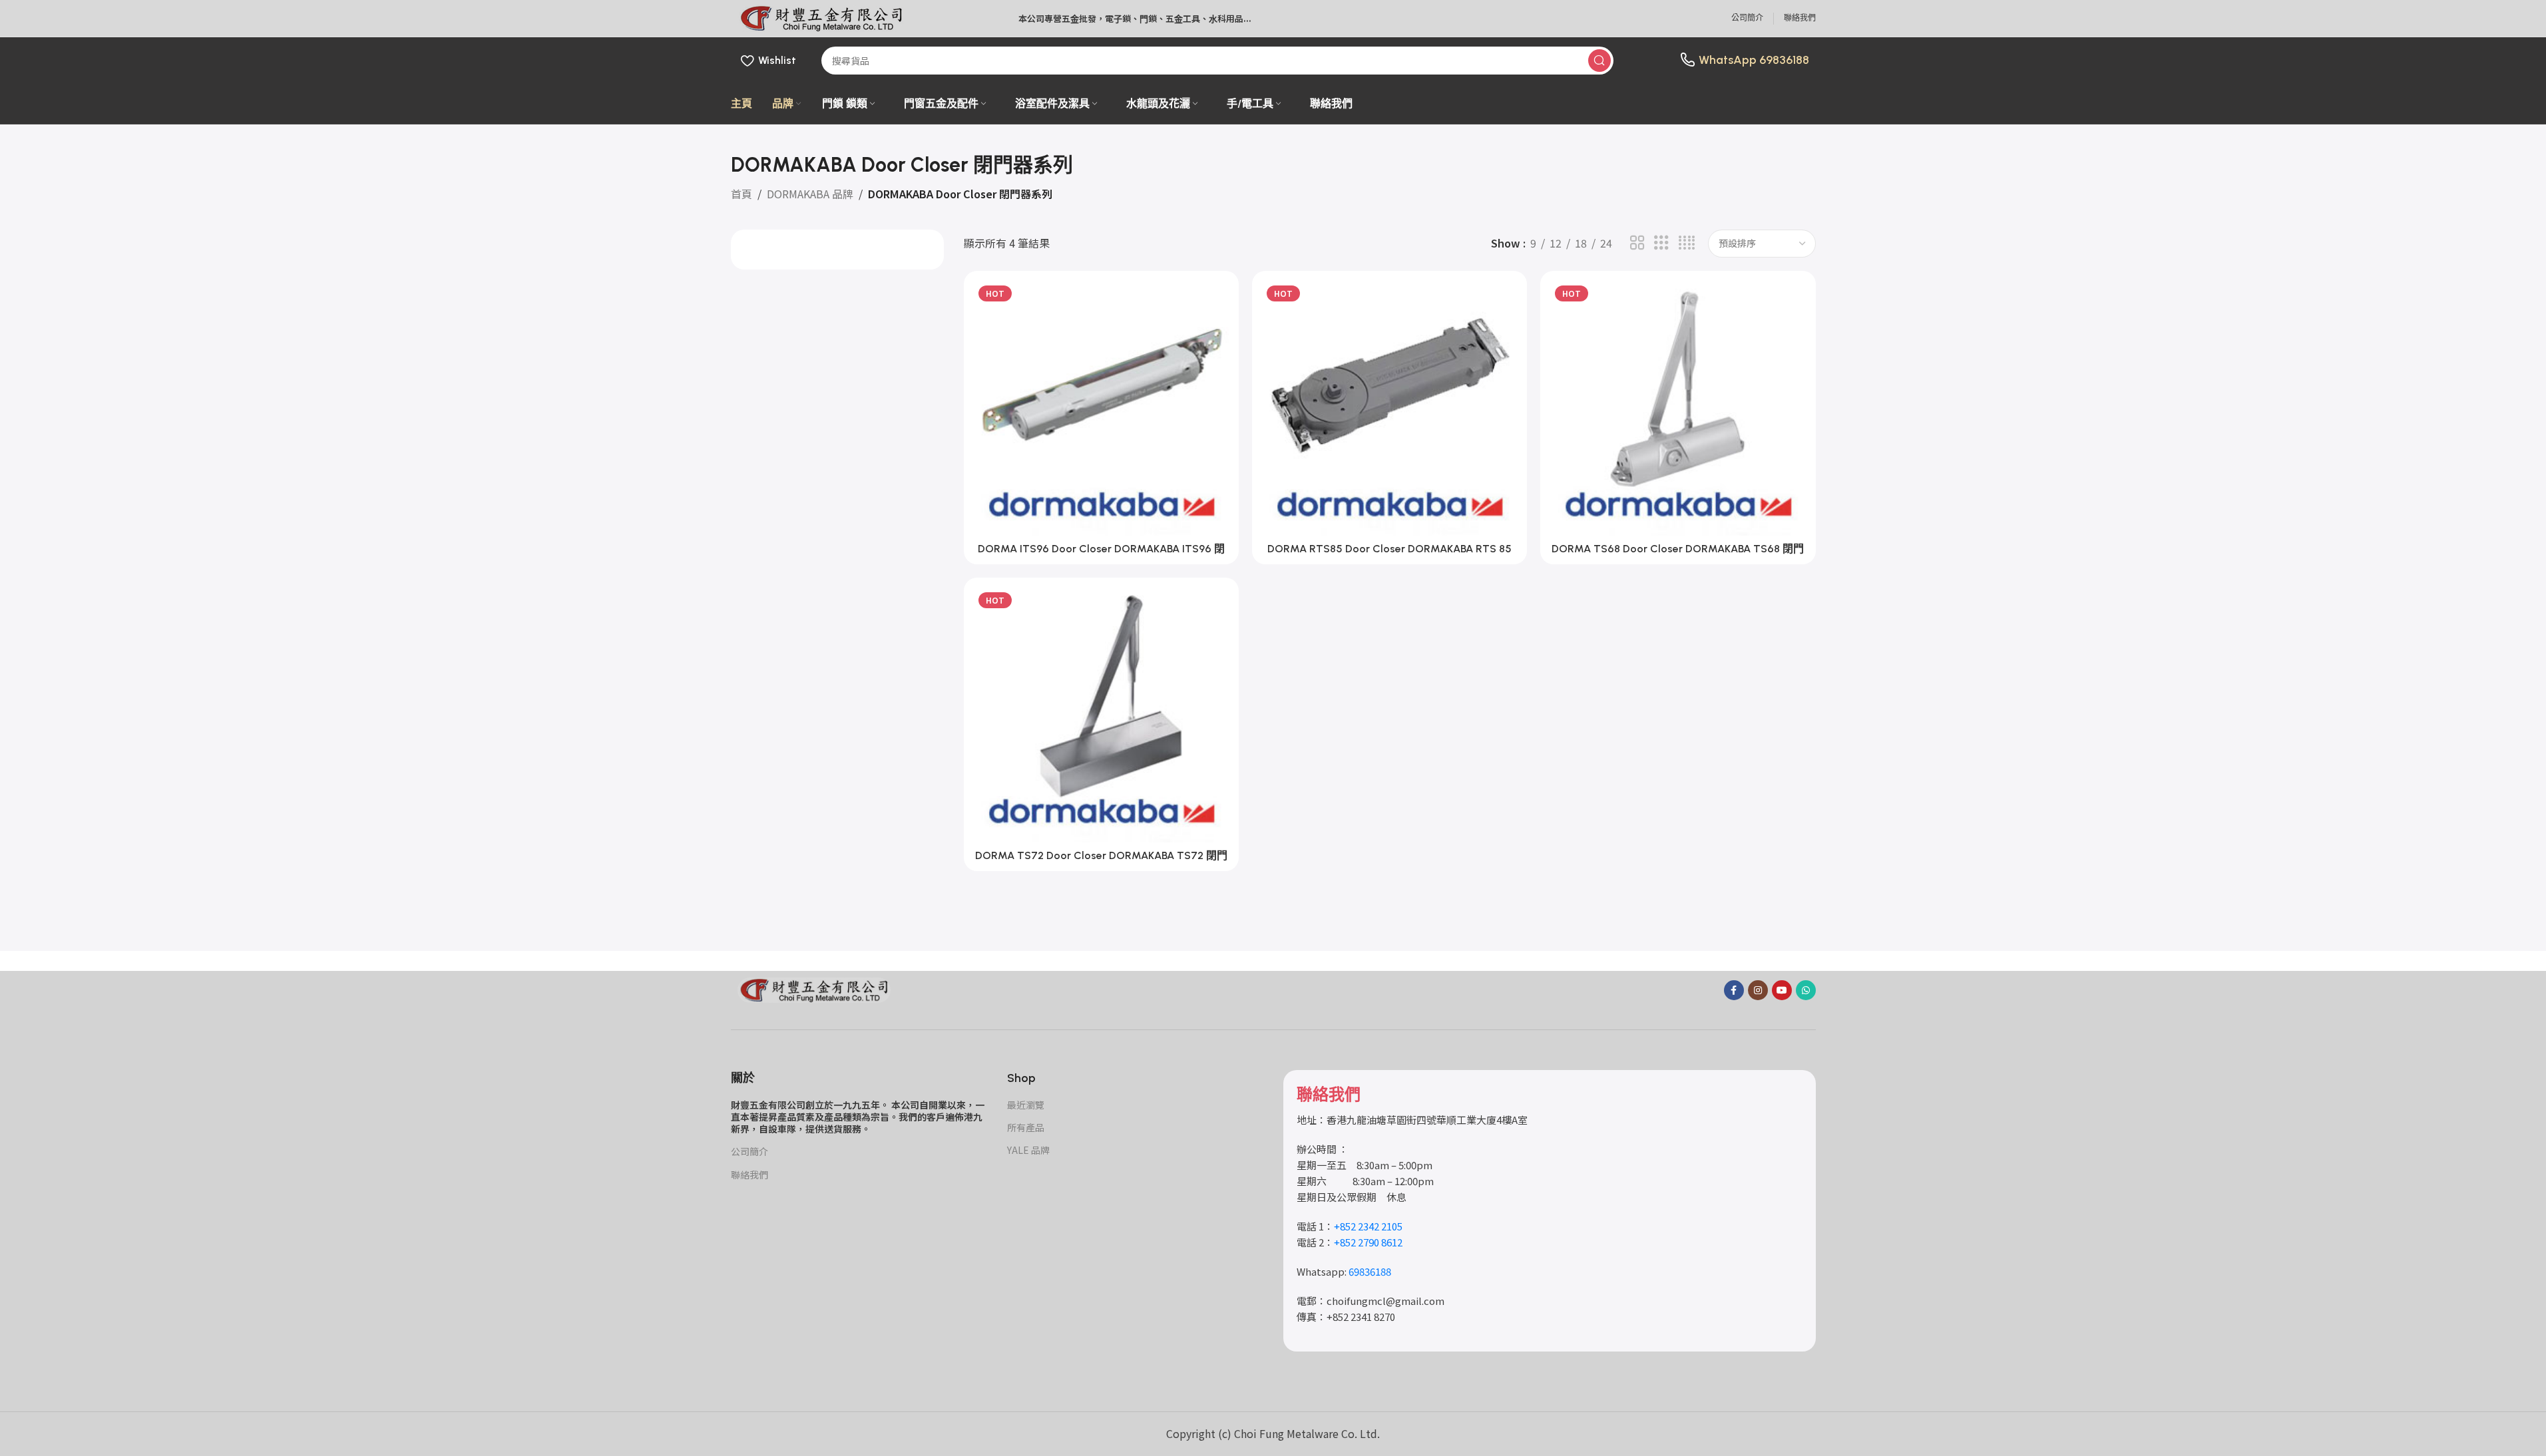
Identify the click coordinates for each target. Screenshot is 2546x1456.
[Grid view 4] (1687, 243)
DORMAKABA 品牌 (810, 194)
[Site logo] (821, 17)
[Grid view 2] (1637, 243)
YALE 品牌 (1028, 1150)
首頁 (742, 194)
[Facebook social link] (1734, 990)
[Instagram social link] (1758, 990)
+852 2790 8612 (1368, 1242)
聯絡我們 (749, 1175)
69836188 (1784, 60)
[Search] (1599, 61)
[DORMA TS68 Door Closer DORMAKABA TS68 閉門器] (1678, 408)
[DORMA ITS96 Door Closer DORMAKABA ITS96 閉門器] (1101, 408)
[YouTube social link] (1782, 990)
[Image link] (814, 988)
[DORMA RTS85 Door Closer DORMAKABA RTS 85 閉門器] (1389, 408)
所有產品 (1026, 1127)
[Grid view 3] (1661, 243)
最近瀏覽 (1026, 1105)
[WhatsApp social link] (1806, 990)
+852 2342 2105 (1368, 1226)
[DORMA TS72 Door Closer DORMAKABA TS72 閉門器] (1101, 715)
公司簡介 (749, 1151)
